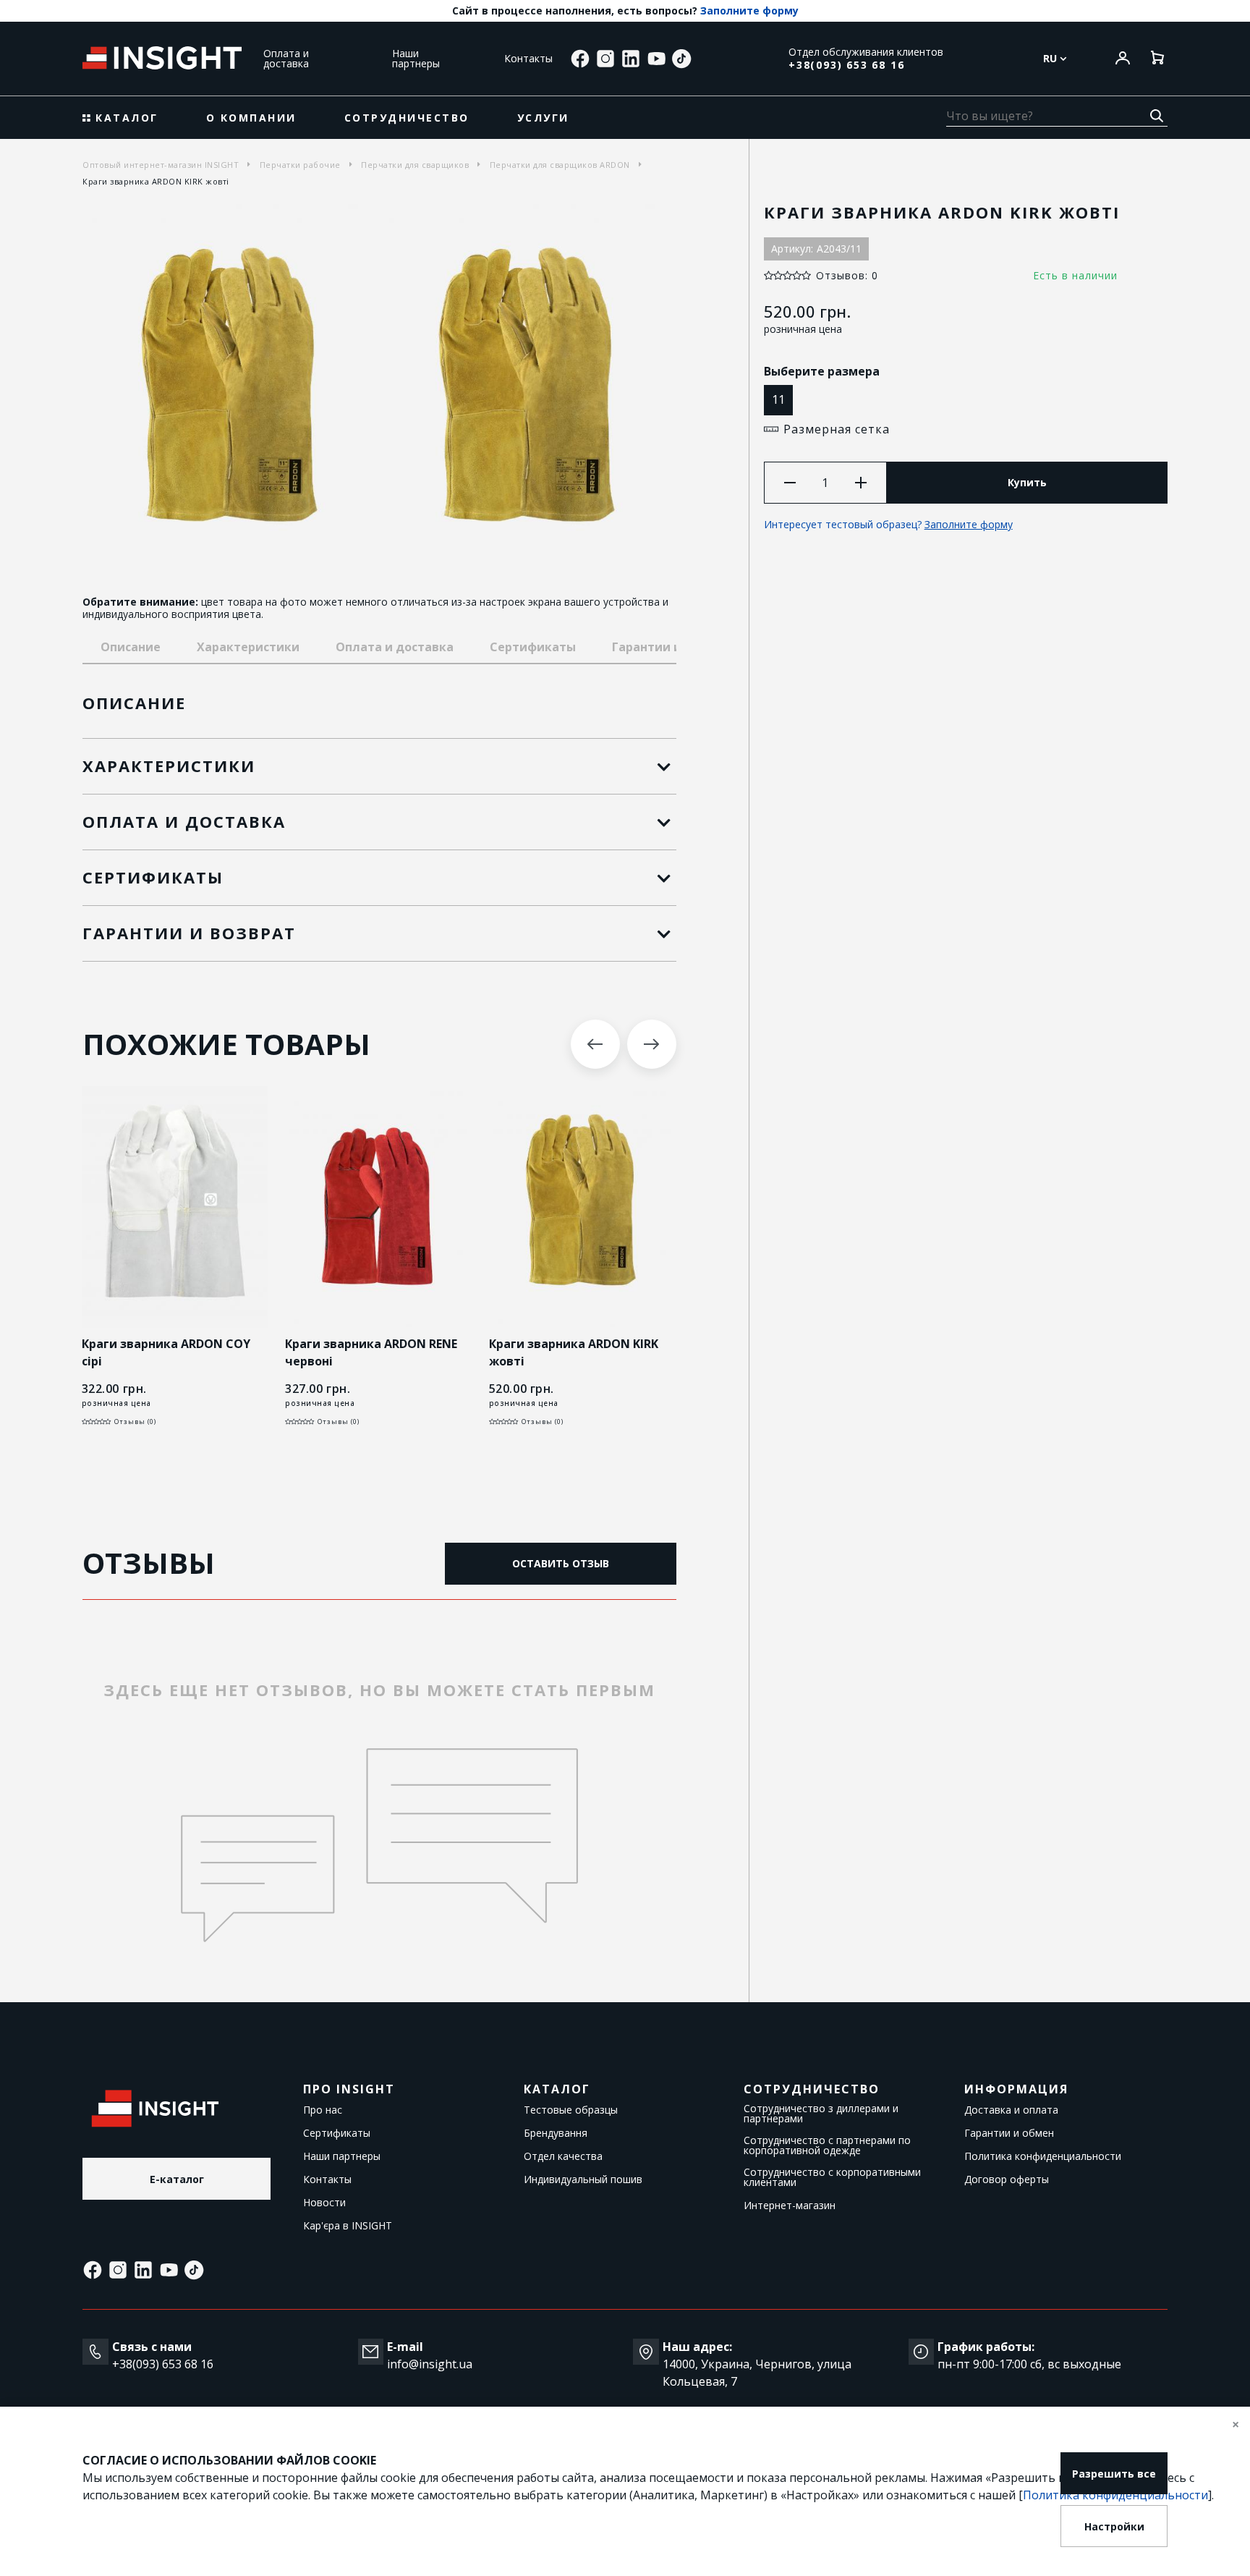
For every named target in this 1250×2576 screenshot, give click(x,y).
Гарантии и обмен (1009, 2133)
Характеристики (248, 647)
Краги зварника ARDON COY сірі (166, 1352)
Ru (1051, 59)
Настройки (1114, 2526)
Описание (131, 647)
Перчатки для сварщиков (415, 165)
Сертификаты (533, 647)
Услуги (543, 118)
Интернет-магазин (790, 2206)
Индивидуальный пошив (583, 2179)
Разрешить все (1114, 2474)
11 (778, 399)
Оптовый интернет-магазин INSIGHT (161, 165)
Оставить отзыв (561, 1563)
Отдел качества (563, 2156)
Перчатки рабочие (300, 165)
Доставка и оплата (1011, 2110)
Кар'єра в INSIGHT (348, 2226)
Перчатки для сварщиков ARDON (560, 165)
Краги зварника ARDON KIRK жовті (574, 1352)
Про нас (323, 2110)
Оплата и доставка (286, 58)
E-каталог (177, 2179)
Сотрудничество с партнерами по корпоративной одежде (827, 2145)
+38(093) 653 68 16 (846, 65)
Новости (324, 2203)
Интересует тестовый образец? (888, 524)
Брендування (556, 2133)
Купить (1027, 482)
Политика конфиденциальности (1043, 2156)
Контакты (529, 58)
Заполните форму (749, 11)
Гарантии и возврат (673, 647)
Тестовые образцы (571, 2110)
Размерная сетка (837, 429)
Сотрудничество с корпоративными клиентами (832, 2177)
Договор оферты (1007, 2179)
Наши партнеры (416, 58)
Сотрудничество (407, 118)
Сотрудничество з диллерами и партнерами (821, 2114)
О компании (251, 118)
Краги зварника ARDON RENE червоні (371, 1352)
